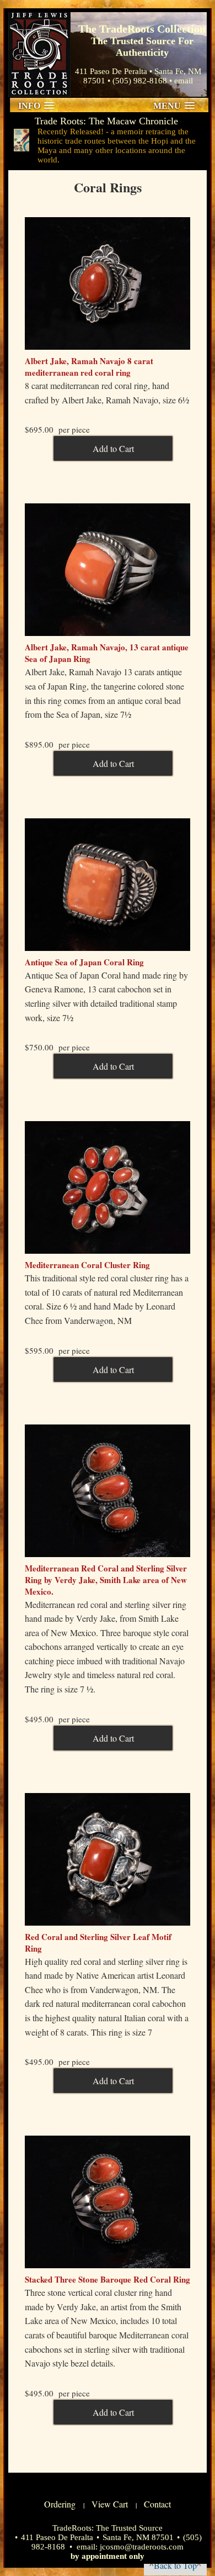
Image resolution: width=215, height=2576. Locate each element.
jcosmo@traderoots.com (142, 2547)
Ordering (60, 2504)
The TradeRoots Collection (39, 54)
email (184, 81)
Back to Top (175, 2565)
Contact (157, 2504)
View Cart (110, 2504)
